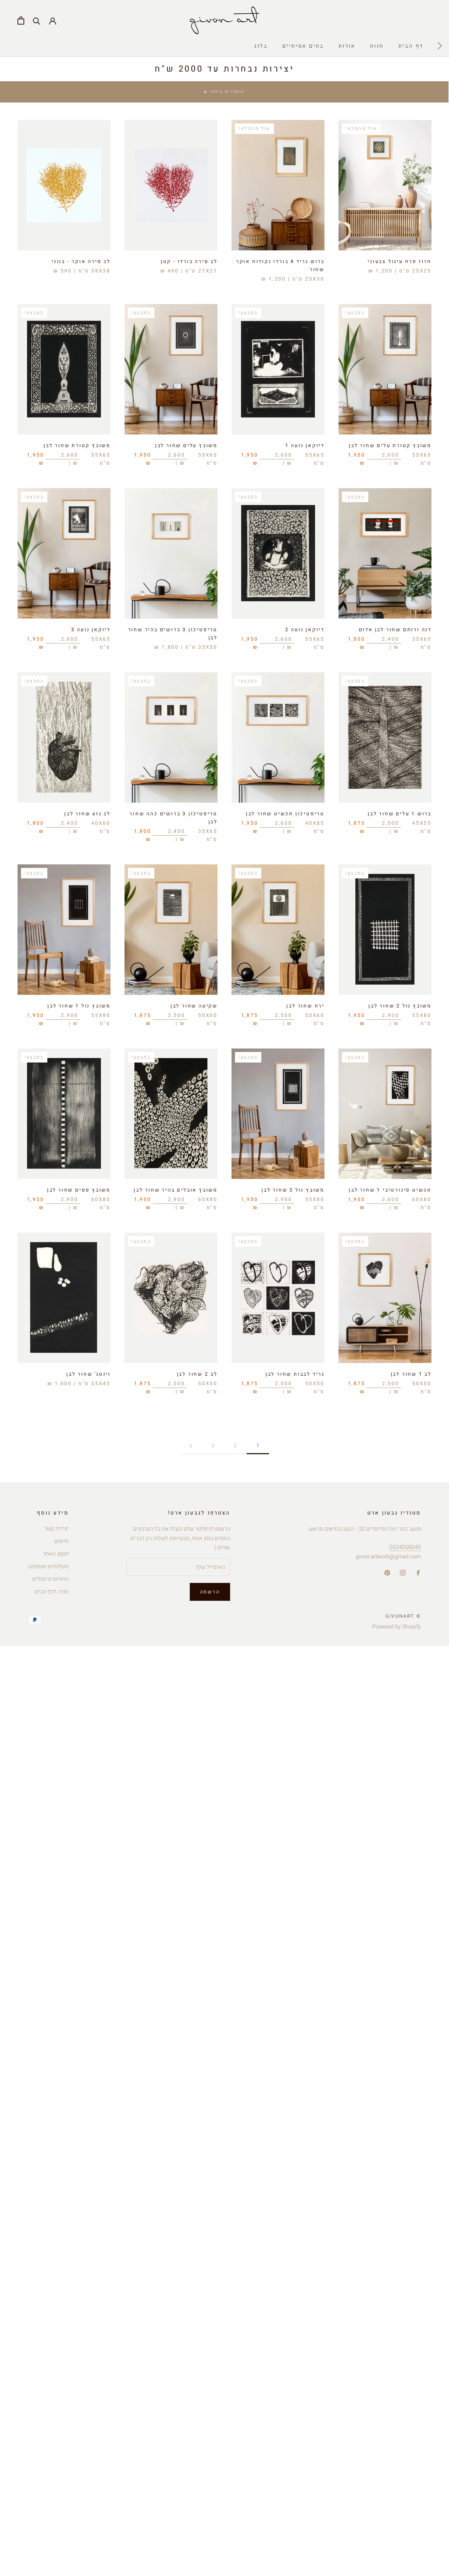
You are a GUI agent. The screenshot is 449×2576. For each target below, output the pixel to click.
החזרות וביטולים (51, 1579)
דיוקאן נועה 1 (305, 446)
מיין (329, 95)
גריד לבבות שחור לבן (295, 1374)
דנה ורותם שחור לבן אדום (395, 630)
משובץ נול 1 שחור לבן (79, 1006)
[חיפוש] (37, 21)
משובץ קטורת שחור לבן (77, 446)
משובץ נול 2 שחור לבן (400, 1006)
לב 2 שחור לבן (197, 1374)
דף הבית (411, 46)
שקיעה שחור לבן (194, 1006)
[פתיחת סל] (21, 21)
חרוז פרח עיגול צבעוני (400, 261)
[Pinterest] (387, 1573)
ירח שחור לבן (305, 1006)
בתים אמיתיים (303, 46)
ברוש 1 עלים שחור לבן (400, 814)
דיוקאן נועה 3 (91, 630)
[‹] (440, 46)
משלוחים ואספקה (48, 1566)
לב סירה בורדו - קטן (189, 261)
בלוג (261, 46)
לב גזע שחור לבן (87, 814)
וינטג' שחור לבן (88, 1374)
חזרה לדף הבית (52, 1592)
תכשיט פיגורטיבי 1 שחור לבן (390, 1190)
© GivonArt (403, 1616)
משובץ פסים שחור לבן (79, 1190)
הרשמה (210, 1592)
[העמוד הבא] (191, 1446)
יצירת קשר (56, 1529)
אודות (347, 46)
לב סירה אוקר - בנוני (81, 261)
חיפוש (62, 1541)
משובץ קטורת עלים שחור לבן (390, 446)
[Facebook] (418, 1573)
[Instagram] (403, 1573)
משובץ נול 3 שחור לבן (293, 1190)
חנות (377, 46)
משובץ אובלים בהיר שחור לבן (176, 1190)
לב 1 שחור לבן (411, 1374)
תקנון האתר (56, 1554)
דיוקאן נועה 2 (305, 630)
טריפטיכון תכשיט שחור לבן (285, 814)
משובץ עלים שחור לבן (186, 446)
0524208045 (405, 1547)
